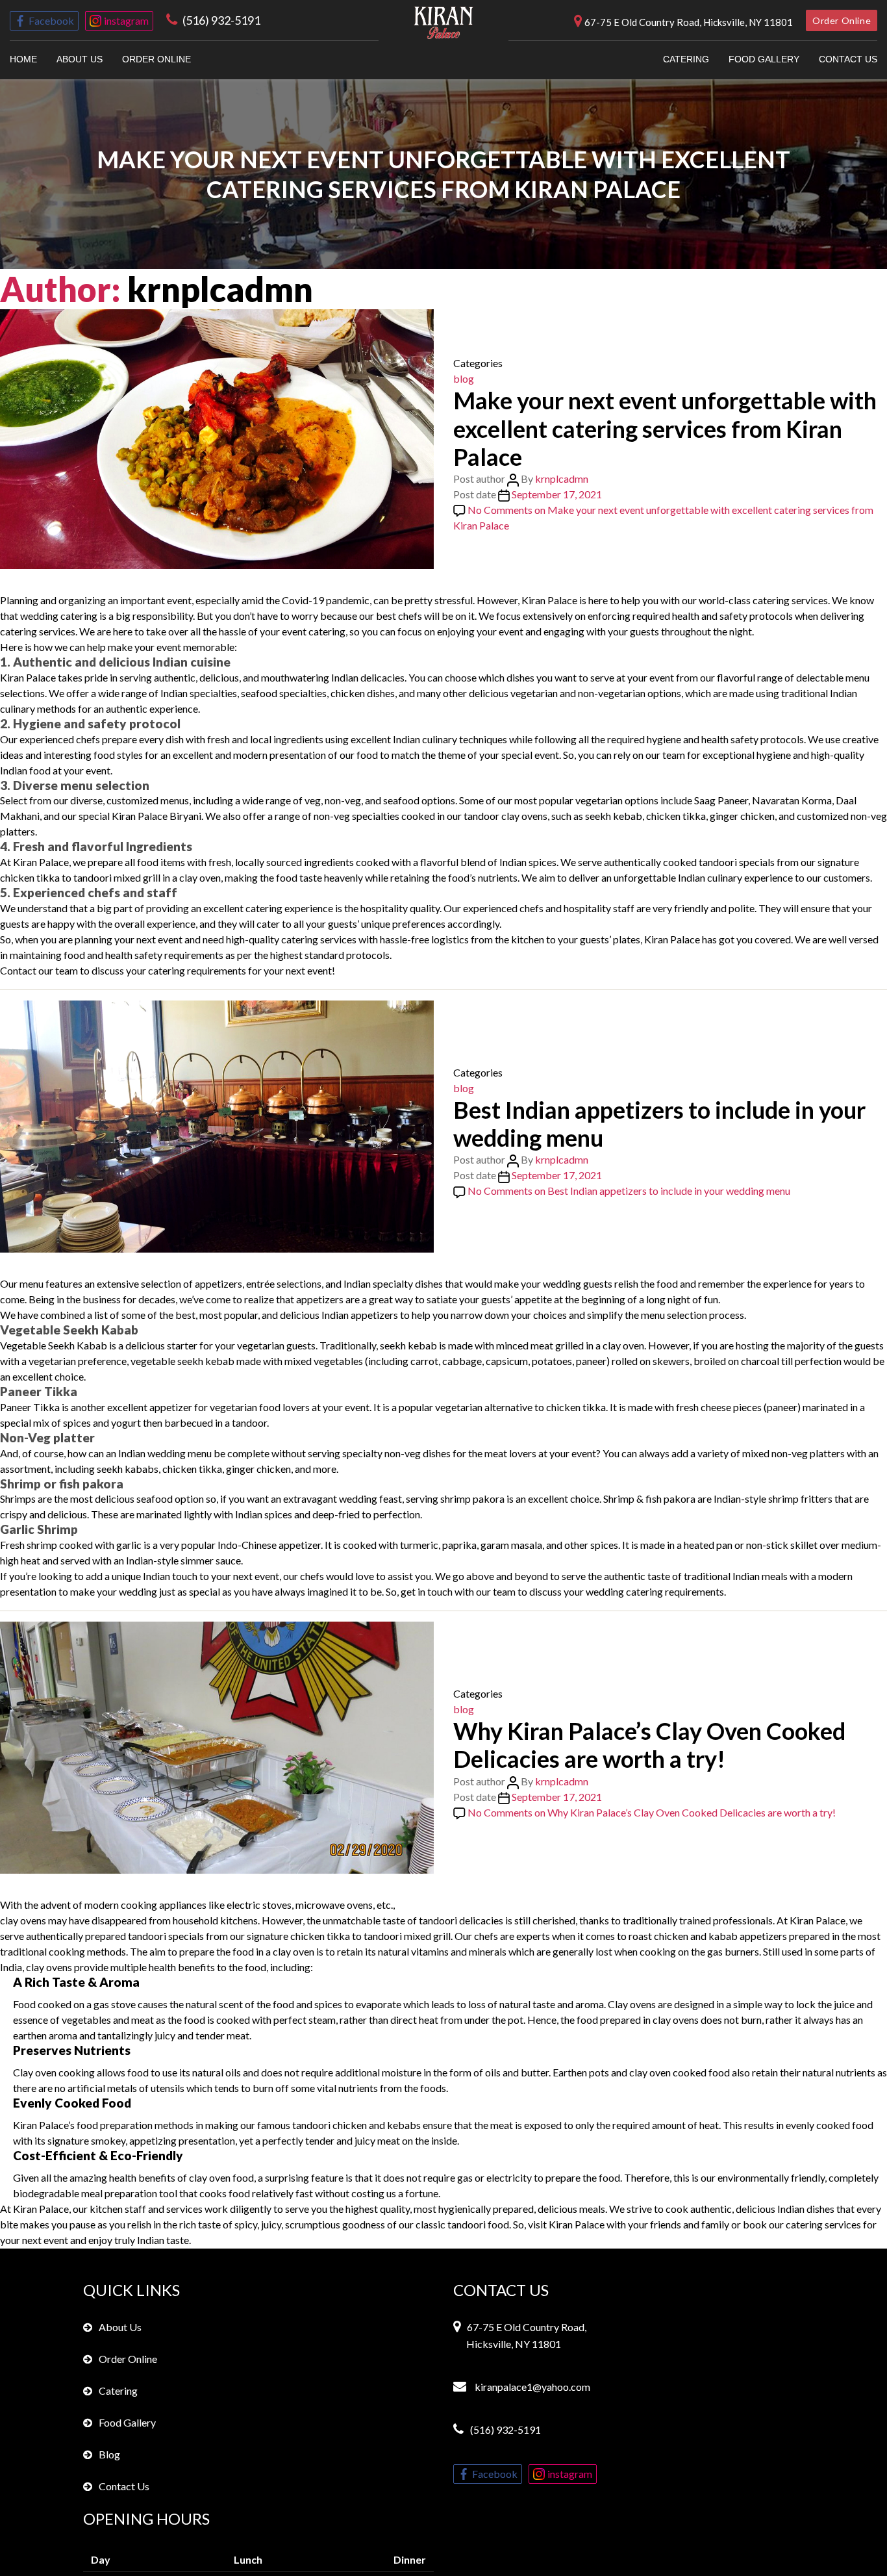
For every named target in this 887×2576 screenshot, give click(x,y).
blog (464, 378)
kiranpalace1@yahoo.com (531, 2387)
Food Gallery (127, 2422)
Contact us (848, 59)
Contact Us (124, 2486)
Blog (109, 2454)
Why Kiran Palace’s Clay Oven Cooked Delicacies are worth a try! (649, 1745)
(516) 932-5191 (221, 20)
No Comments (629, 1191)
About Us (80, 59)
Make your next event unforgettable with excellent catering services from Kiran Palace (665, 428)
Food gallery (764, 59)
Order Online (842, 20)
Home (23, 59)
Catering (686, 59)
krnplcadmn (562, 478)
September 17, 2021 (557, 494)
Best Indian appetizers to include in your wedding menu (659, 1124)
